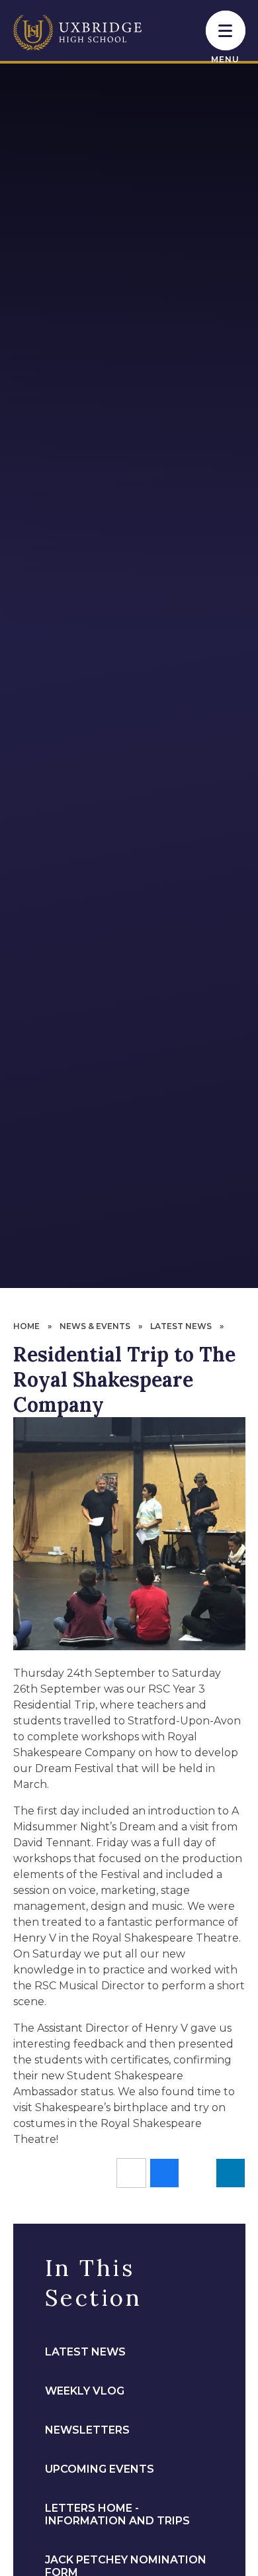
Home (26, 1326)
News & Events (95, 1326)
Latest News (181, 1326)
